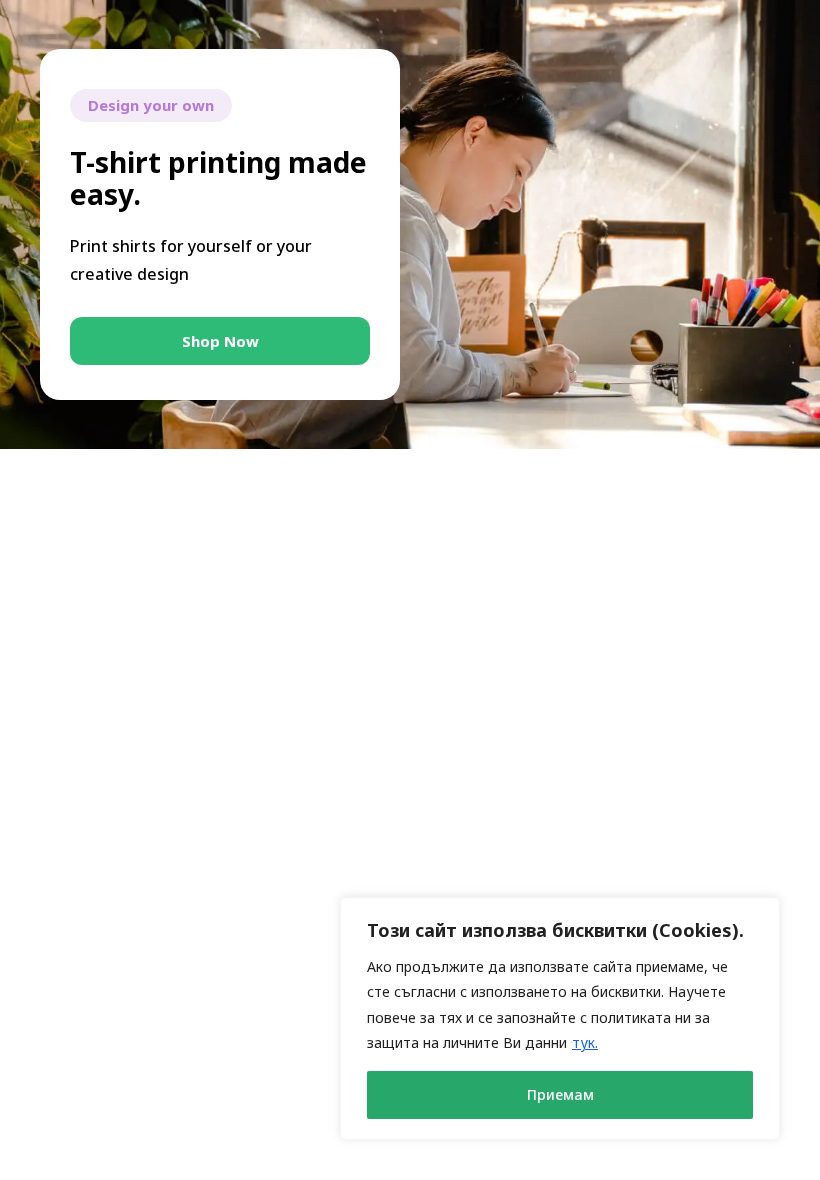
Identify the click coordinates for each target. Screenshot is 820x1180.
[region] (560, 1018)
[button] (220, 341)
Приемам (560, 1094)
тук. (585, 1042)
